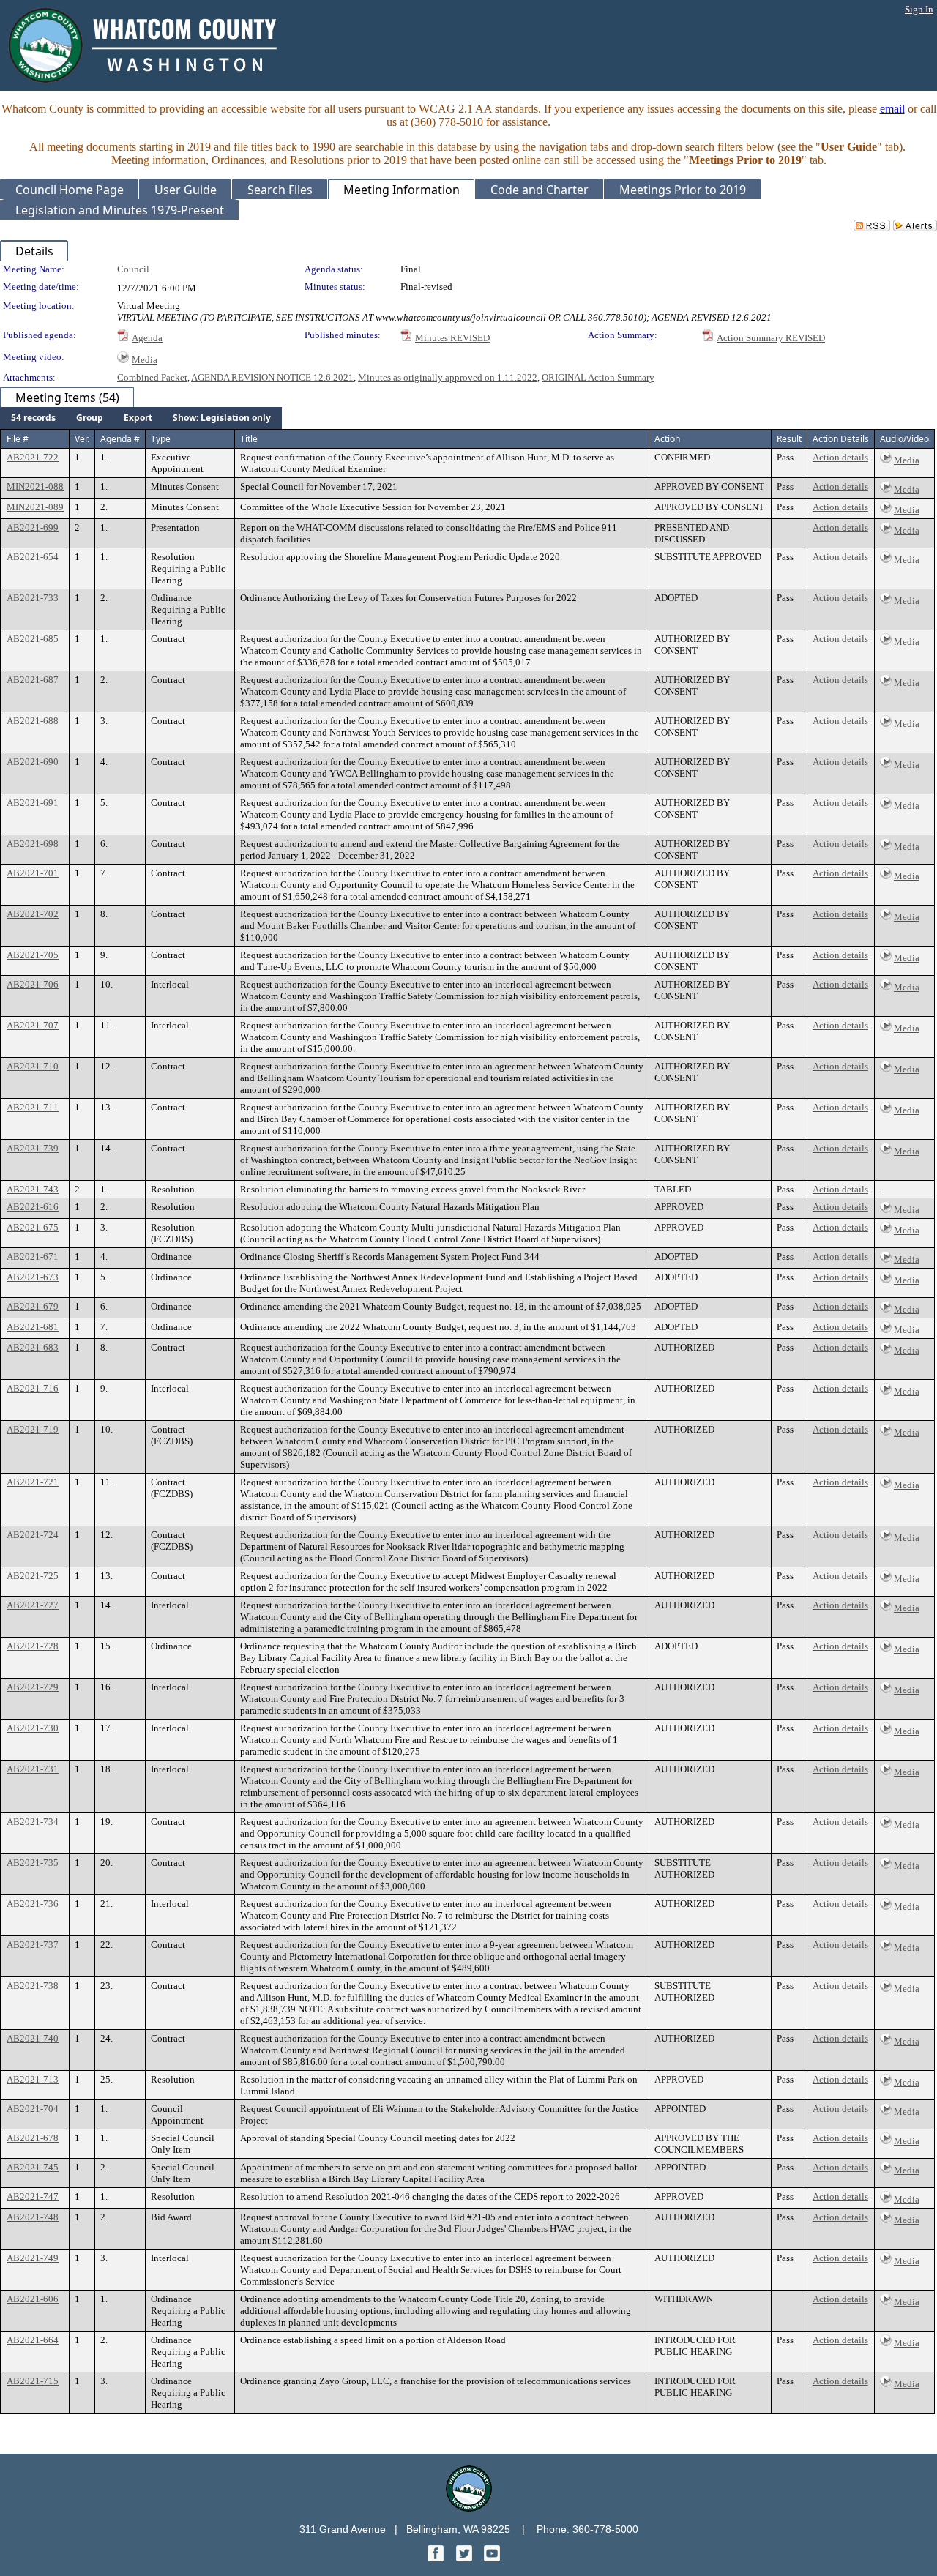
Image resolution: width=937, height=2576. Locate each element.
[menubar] (141, 418)
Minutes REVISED (452, 338)
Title (249, 439)
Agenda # (120, 439)
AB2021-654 (33, 557)
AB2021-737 (33, 1945)
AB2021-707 (33, 1025)
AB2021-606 (33, 2299)
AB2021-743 (33, 1189)
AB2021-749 (33, 2258)
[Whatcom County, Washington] (469, 2508)
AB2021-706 (33, 984)
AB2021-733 (33, 598)
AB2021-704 (33, 2109)
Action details (840, 457)
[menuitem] (33, 418)
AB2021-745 (33, 2167)
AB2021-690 (33, 762)
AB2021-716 (33, 1388)
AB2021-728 (33, 1646)
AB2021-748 (33, 2217)
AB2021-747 (33, 2196)
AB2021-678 (33, 2138)
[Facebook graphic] (437, 2557)
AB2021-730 (33, 1728)
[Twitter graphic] (466, 2557)
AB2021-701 (33, 873)
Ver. (82, 439)
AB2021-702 (33, 914)
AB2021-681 (33, 1327)
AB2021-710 (33, 1066)
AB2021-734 (33, 1822)
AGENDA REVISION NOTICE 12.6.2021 (272, 377)
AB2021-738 (33, 1986)
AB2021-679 (33, 1306)
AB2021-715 (33, 2381)
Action (667, 439)
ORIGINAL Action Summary (598, 377)
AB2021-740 (33, 2038)
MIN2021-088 (35, 486)
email (892, 109)
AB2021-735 (33, 1863)
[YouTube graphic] (492, 2557)
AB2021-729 (33, 1687)
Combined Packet (152, 377)
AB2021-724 (33, 1535)
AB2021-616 (33, 1207)
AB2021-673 (33, 1277)
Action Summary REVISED (771, 338)
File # (18, 439)
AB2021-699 (33, 527)
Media (145, 360)
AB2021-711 (33, 1107)
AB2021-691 (33, 803)
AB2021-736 (33, 1904)
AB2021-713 (33, 2079)
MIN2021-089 (35, 507)
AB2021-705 (33, 955)
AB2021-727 (33, 1605)
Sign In (919, 9)
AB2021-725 (33, 1576)
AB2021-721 (33, 1482)
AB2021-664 (33, 2340)
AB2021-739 (33, 1148)
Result (789, 439)
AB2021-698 (33, 844)
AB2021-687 (33, 680)
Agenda (147, 338)
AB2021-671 (33, 1257)
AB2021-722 (33, 457)
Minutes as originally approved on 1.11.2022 (448, 377)
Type (161, 439)
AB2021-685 (33, 639)
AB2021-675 (33, 1227)
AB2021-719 (33, 1429)
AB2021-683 (33, 1347)
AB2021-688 (33, 721)
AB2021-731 (33, 1769)
